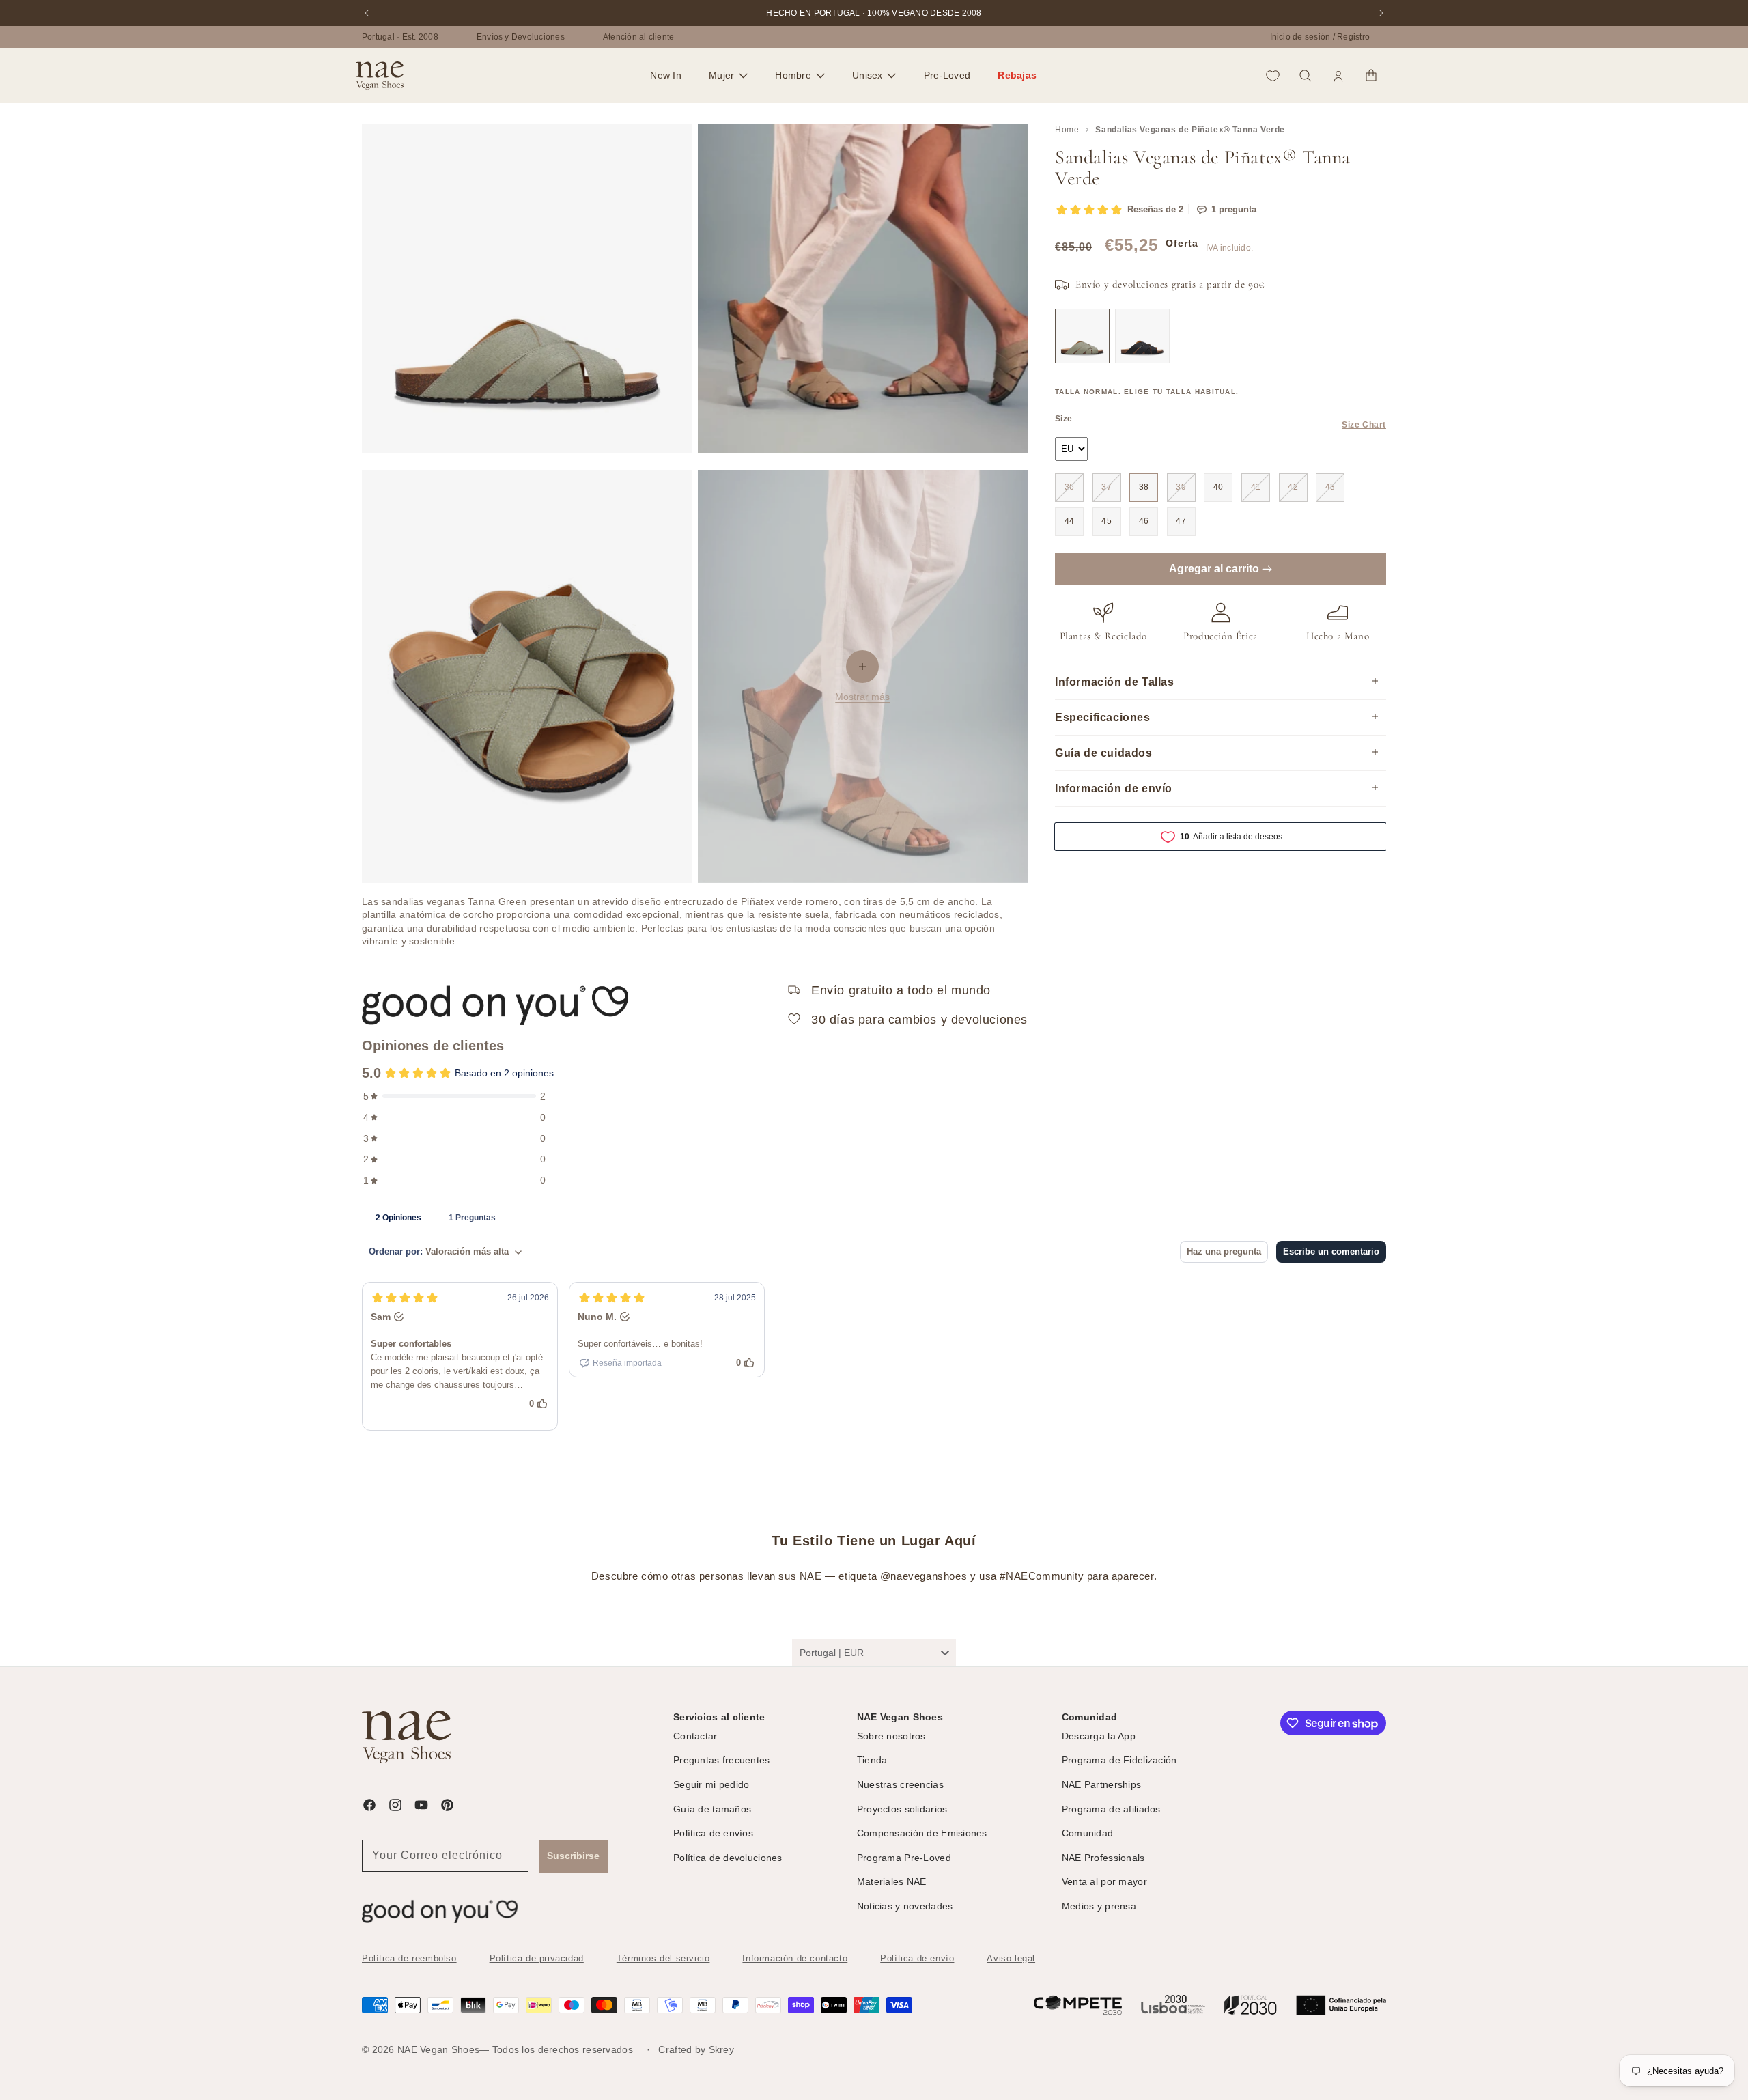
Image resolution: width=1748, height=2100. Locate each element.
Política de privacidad (537, 1958)
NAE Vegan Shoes (438, 2049)
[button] (728, 76)
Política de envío (917, 1958)
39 (1181, 487)
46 (1144, 521)
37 (1106, 487)
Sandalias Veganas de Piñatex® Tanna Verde (1190, 130)
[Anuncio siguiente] (1381, 13)
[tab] (398, 1217)
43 (1330, 487)
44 (1070, 521)
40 (1218, 487)
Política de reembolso (409, 1958)
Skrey (721, 2049)
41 (1256, 487)
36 (1070, 487)
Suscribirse (573, 1856)
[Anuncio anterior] (367, 13)
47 (1181, 521)
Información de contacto (795, 1958)
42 (1293, 487)
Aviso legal (1011, 1958)
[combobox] (874, 1653)
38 (1144, 487)
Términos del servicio (663, 1958)
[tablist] (874, 1217)
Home (1067, 130)
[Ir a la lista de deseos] (1273, 76)
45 (1106, 521)
